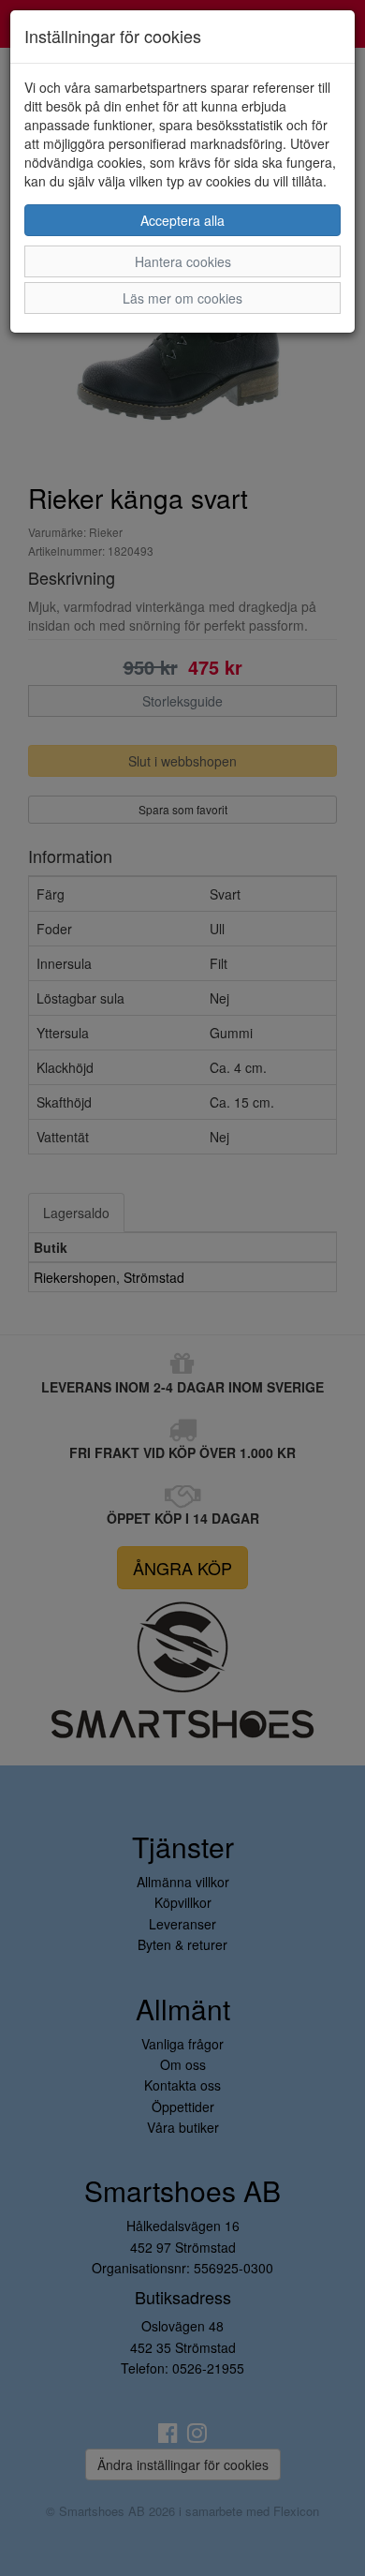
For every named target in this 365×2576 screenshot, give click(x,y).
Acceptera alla (182, 220)
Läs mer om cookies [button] (182, 298)
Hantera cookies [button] (183, 261)
